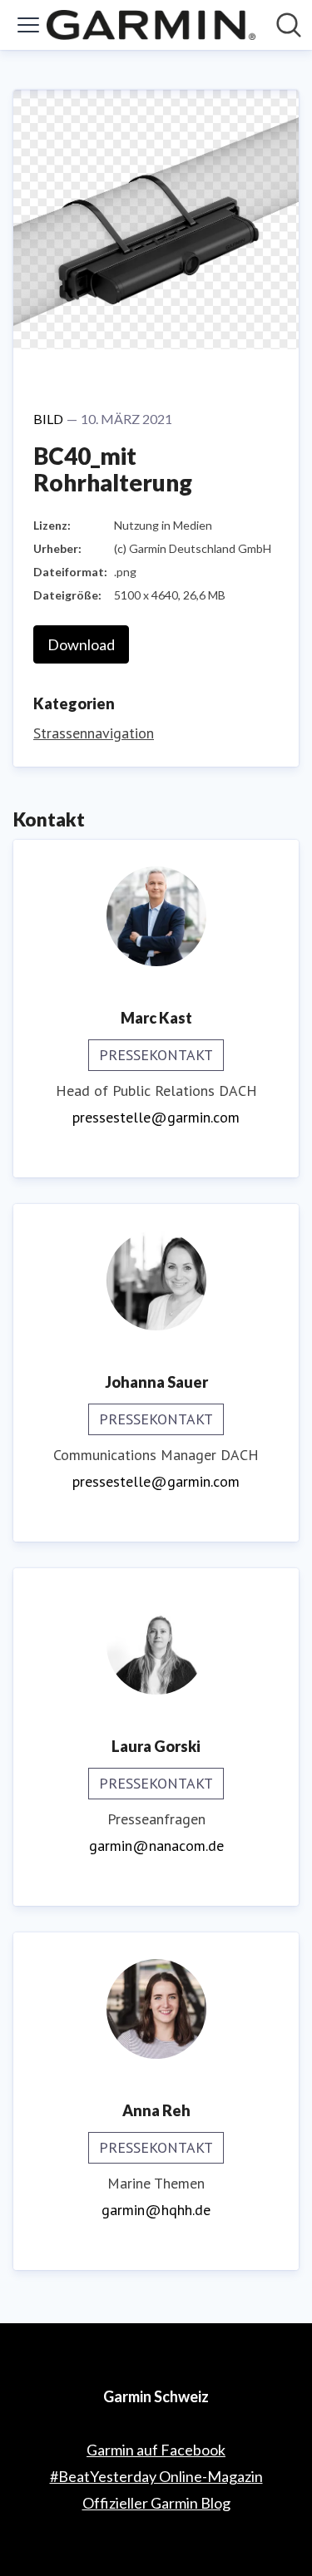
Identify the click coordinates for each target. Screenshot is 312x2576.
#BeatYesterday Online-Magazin (156, 2476)
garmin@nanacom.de (156, 1846)
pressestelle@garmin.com (156, 1117)
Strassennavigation (94, 733)
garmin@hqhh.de (156, 2210)
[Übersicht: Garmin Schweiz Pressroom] (151, 25)
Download (81, 644)
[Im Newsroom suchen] (289, 25)
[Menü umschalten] (28, 25)
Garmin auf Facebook (156, 2450)
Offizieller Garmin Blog (156, 2503)
